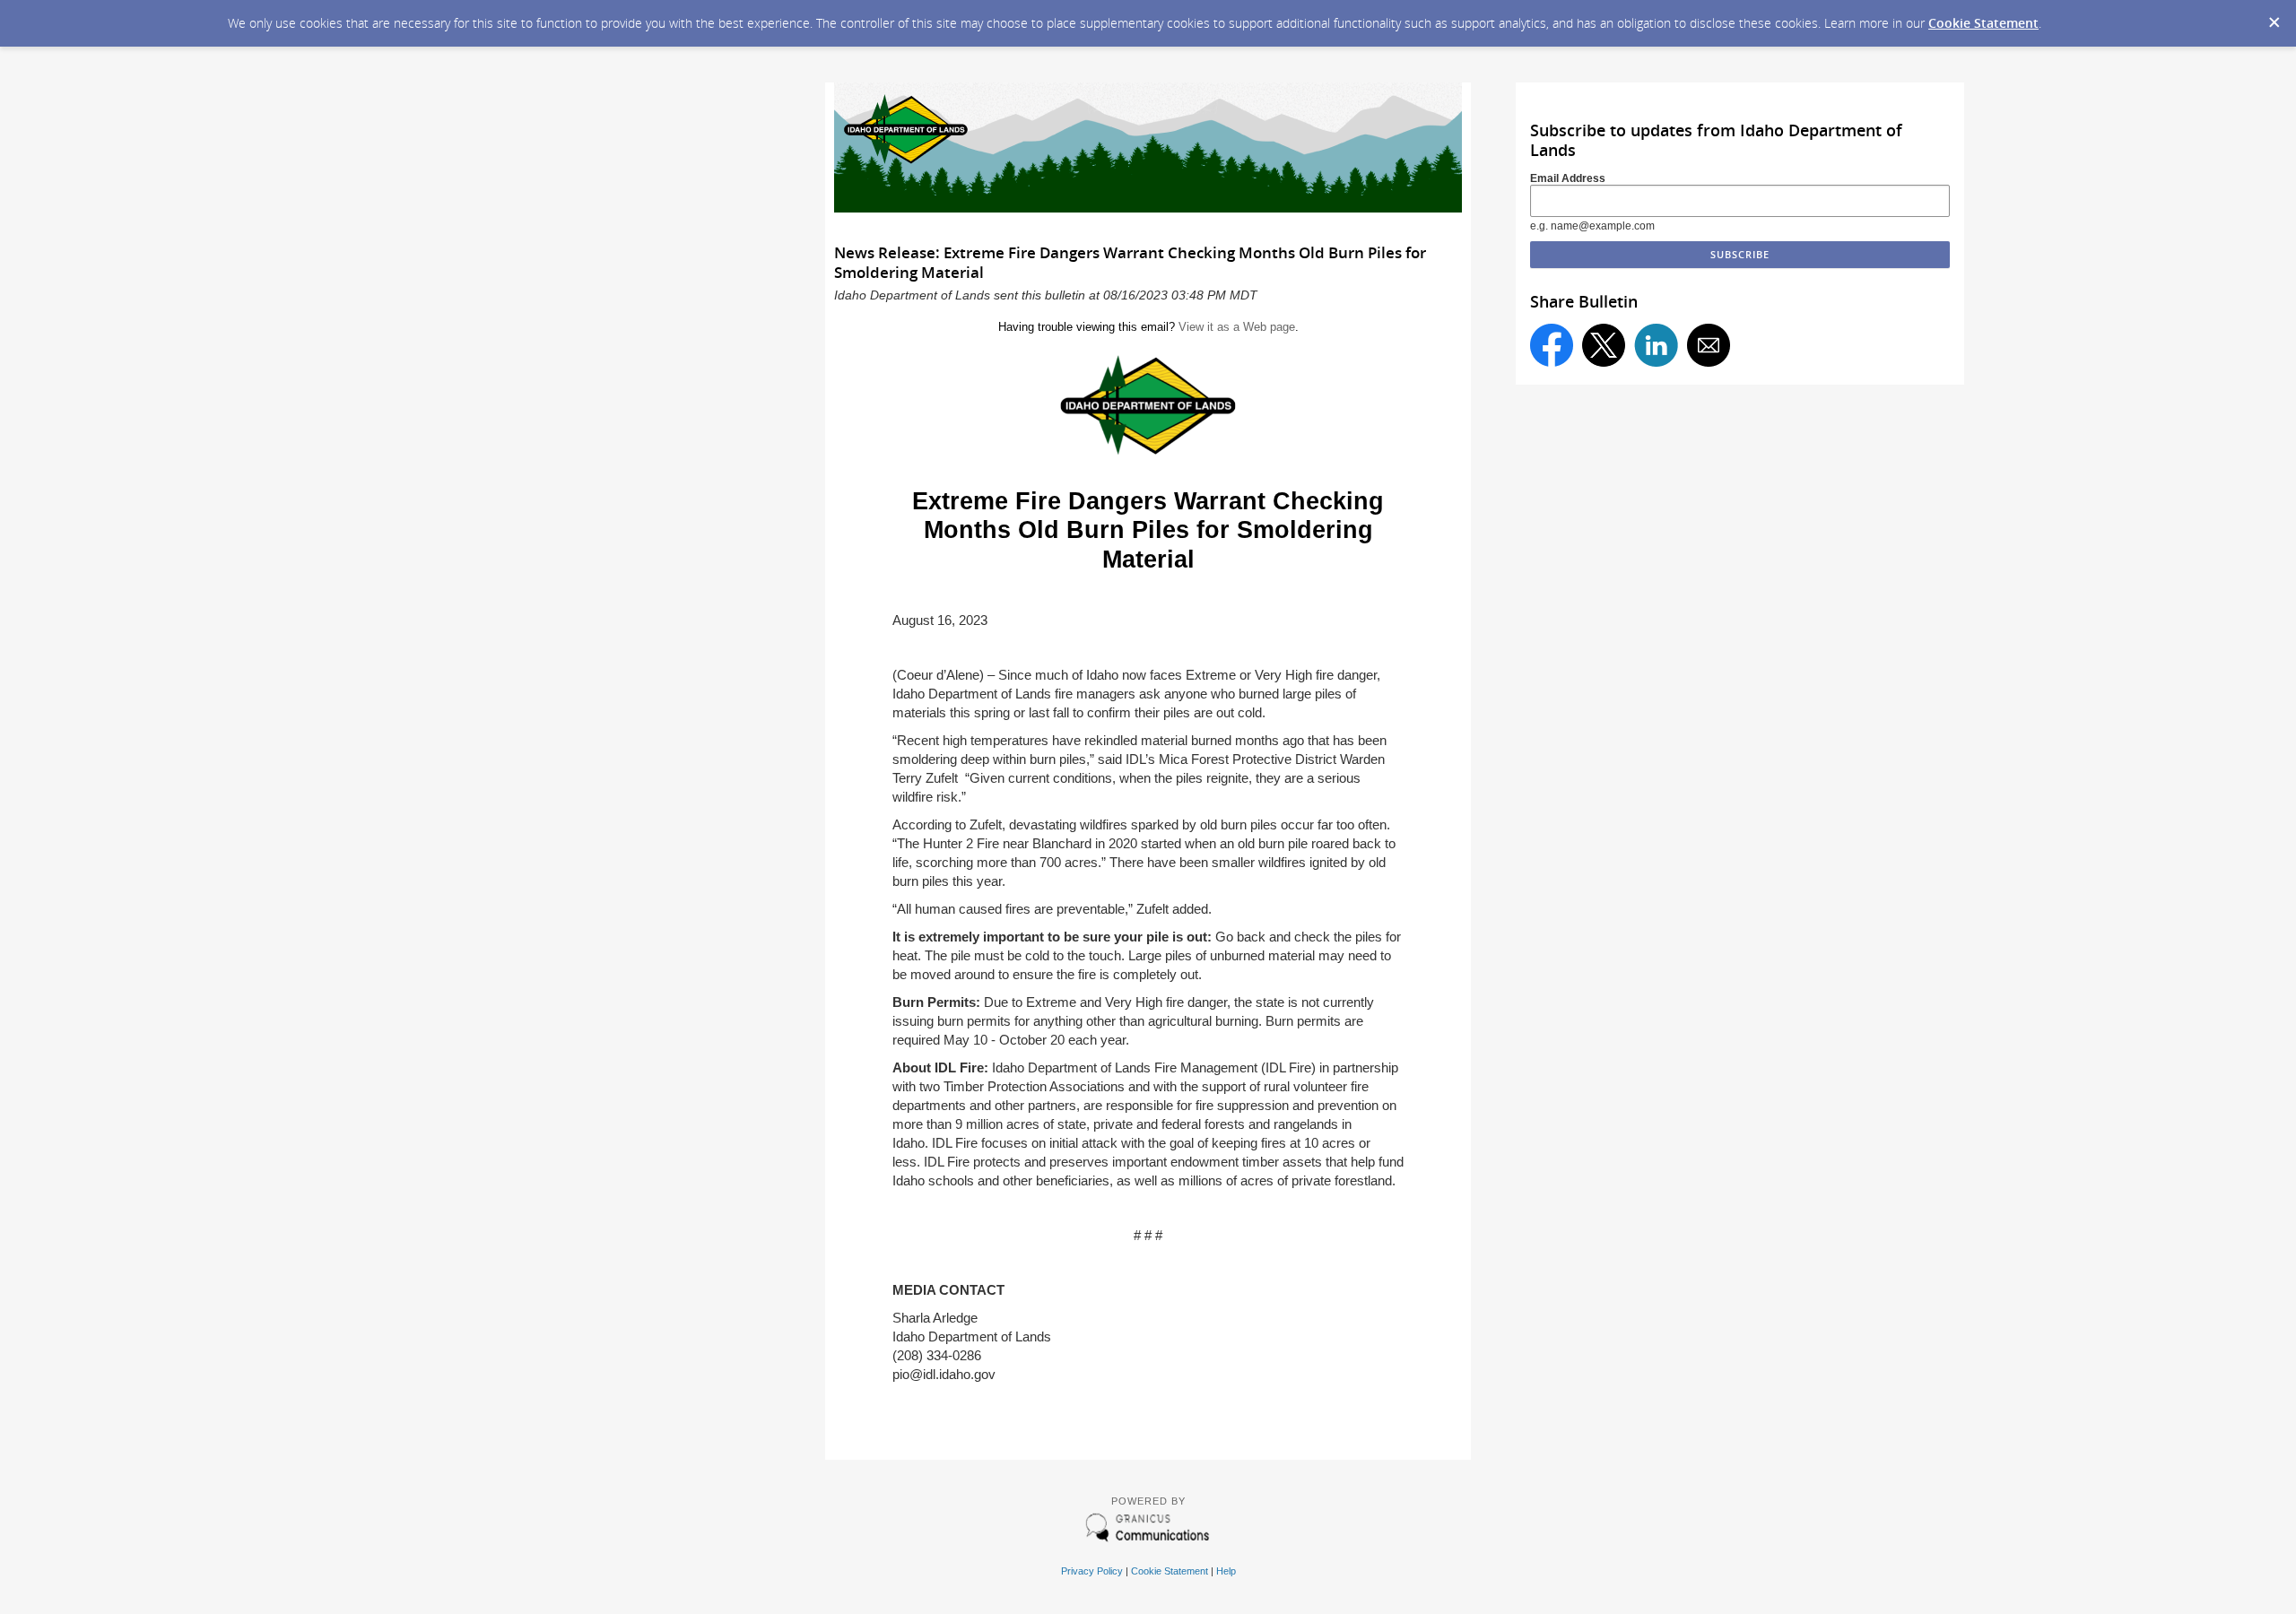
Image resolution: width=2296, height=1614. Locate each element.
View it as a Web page (1237, 327)
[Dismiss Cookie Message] (2274, 17)
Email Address (1568, 178)
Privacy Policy (1092, 1571)
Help (1226, 1571)
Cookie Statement (1983, 23)
